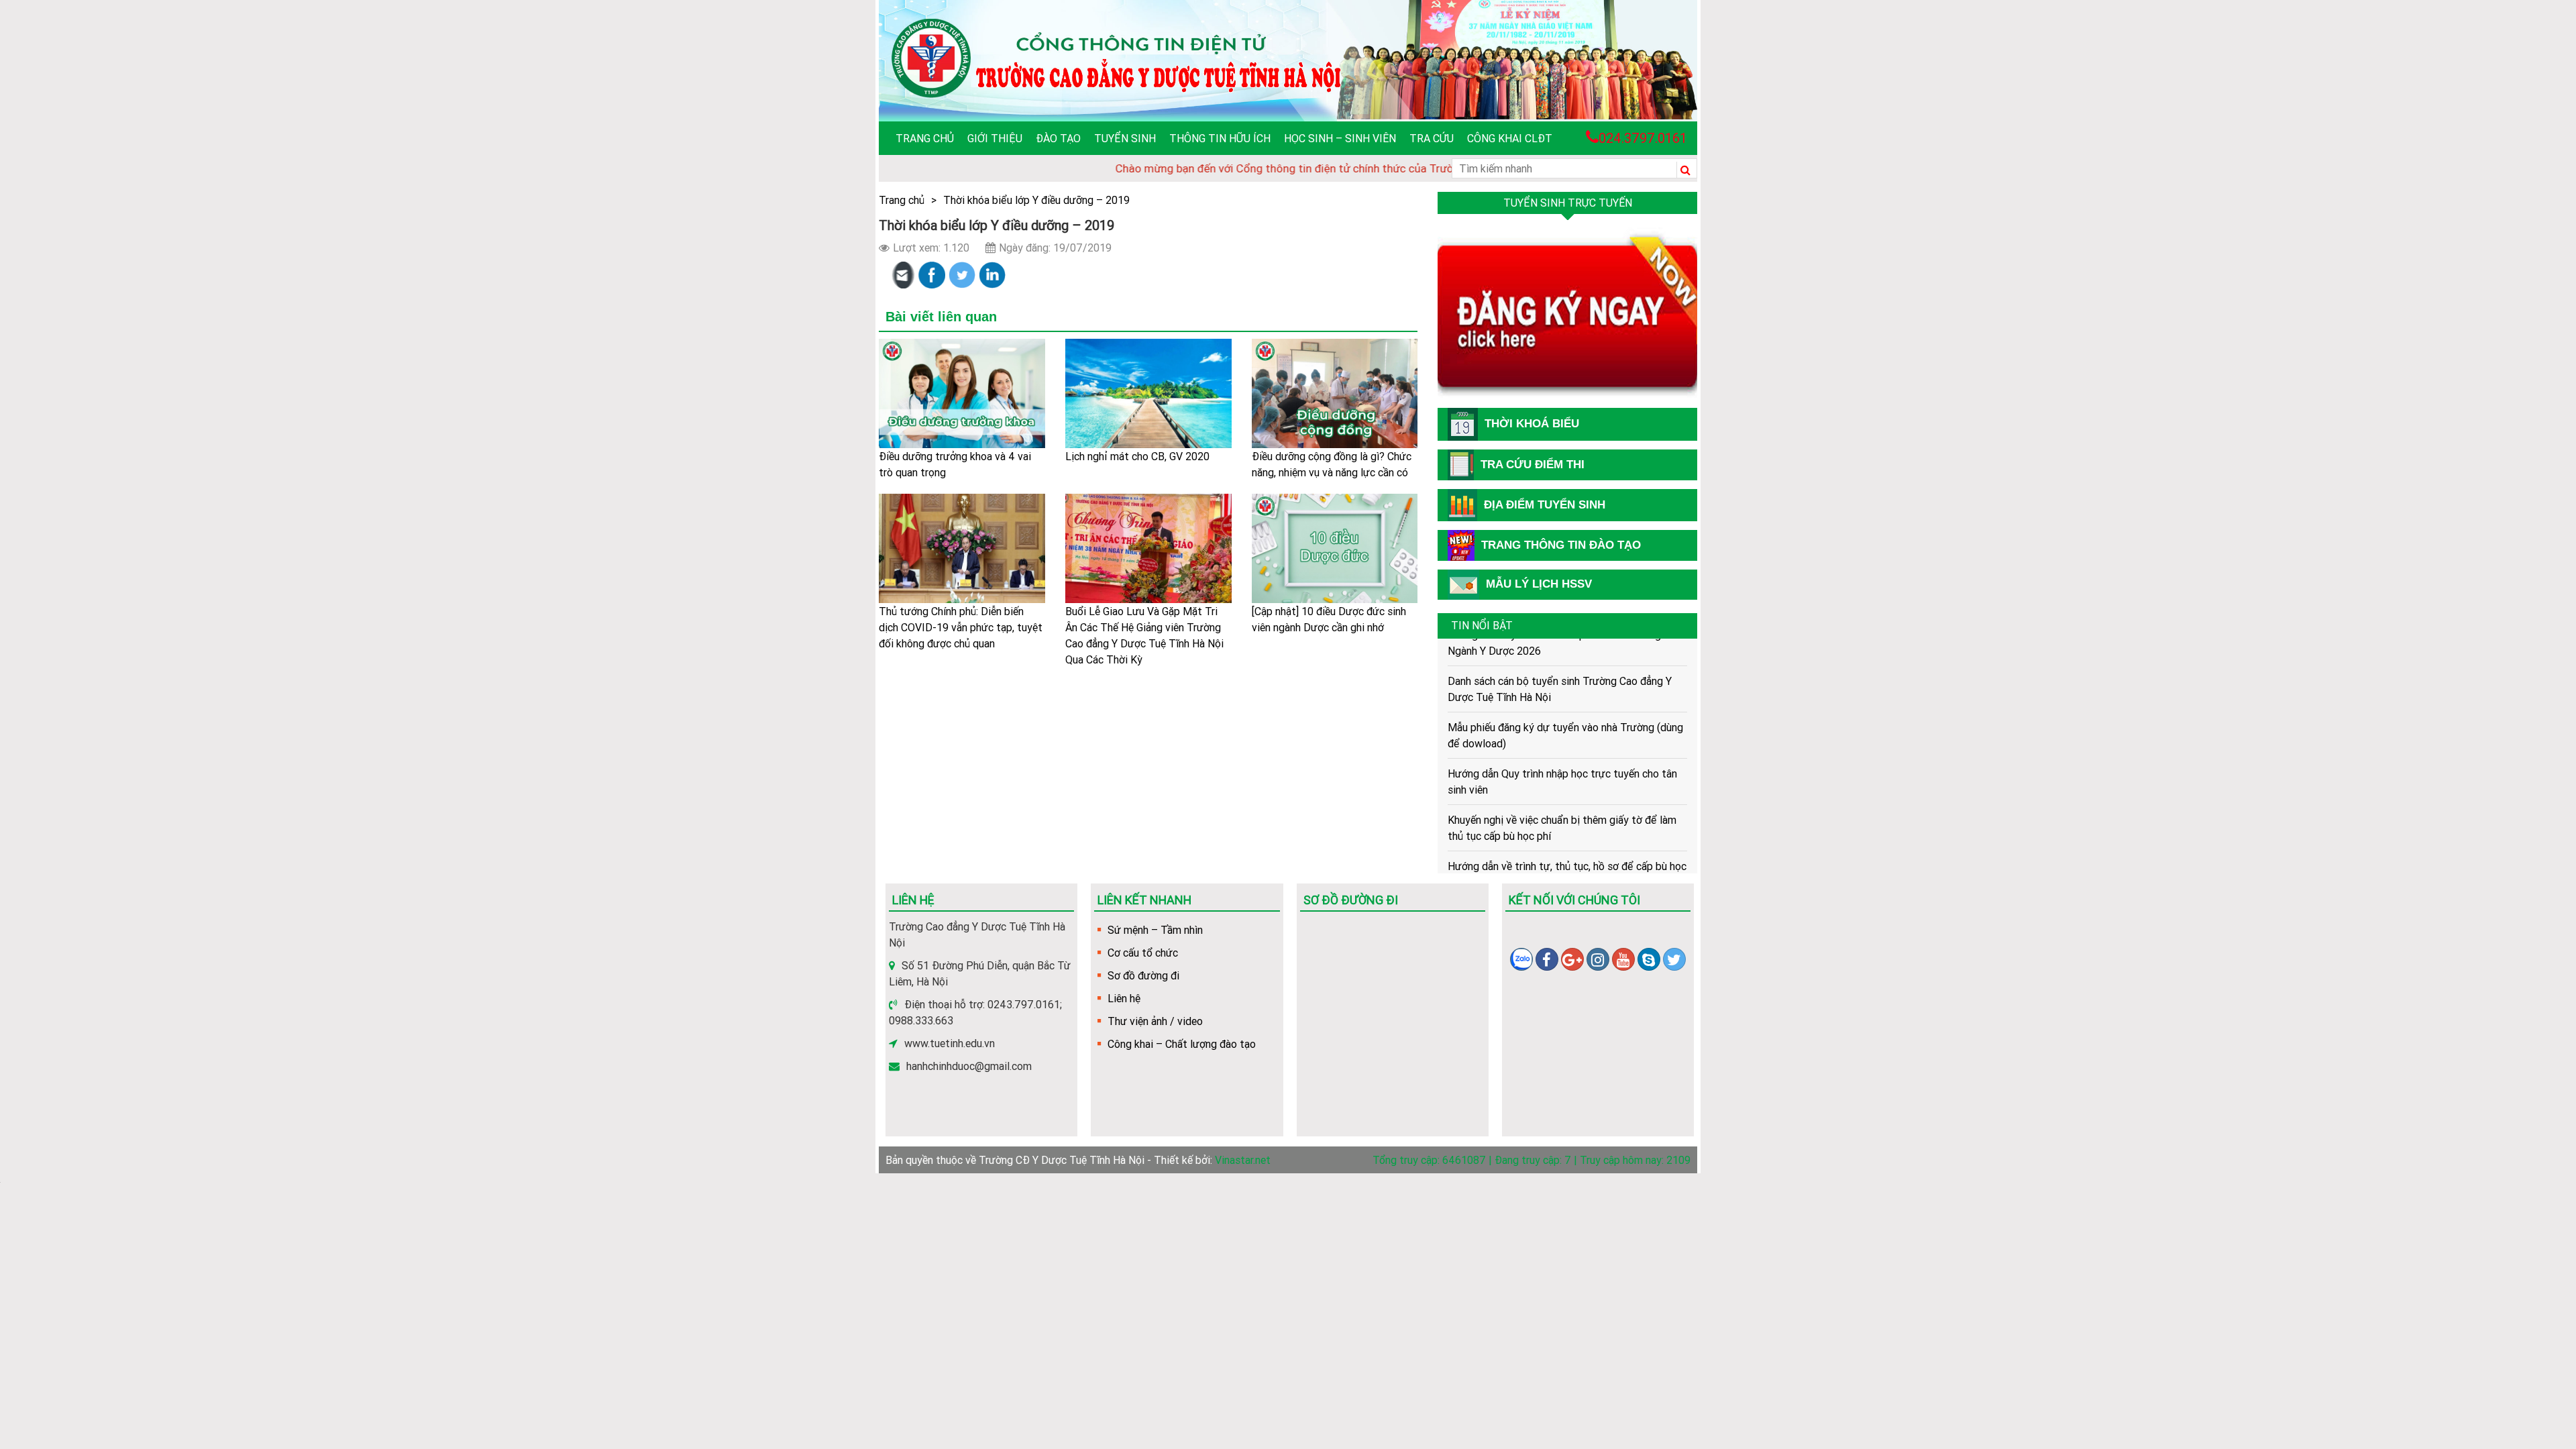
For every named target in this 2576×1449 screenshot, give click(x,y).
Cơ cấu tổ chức (1143, 953)
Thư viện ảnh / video (1155, 1021)
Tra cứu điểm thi (1533, 465)
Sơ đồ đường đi (1143, 975)
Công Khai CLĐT (1510, 138)
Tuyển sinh (1125, 138)
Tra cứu (1432, 138)
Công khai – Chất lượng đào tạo (1182, 1044)
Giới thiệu (995, 138)
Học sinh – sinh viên (1340, 138)
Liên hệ (1124, 998)
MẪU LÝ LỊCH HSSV (1539, 584)
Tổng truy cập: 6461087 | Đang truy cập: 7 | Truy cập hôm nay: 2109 (1532, 1160)
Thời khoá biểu (1532, 424)
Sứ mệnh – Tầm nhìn (1155, 930)
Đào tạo (1058, 138)
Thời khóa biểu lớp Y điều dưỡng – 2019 (1036, 200)
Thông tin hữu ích (1220, 138)
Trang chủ (925, 138)
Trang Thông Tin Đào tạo (1561, 545)
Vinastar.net (1243, 1160)
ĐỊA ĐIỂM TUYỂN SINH (1545, 505)
